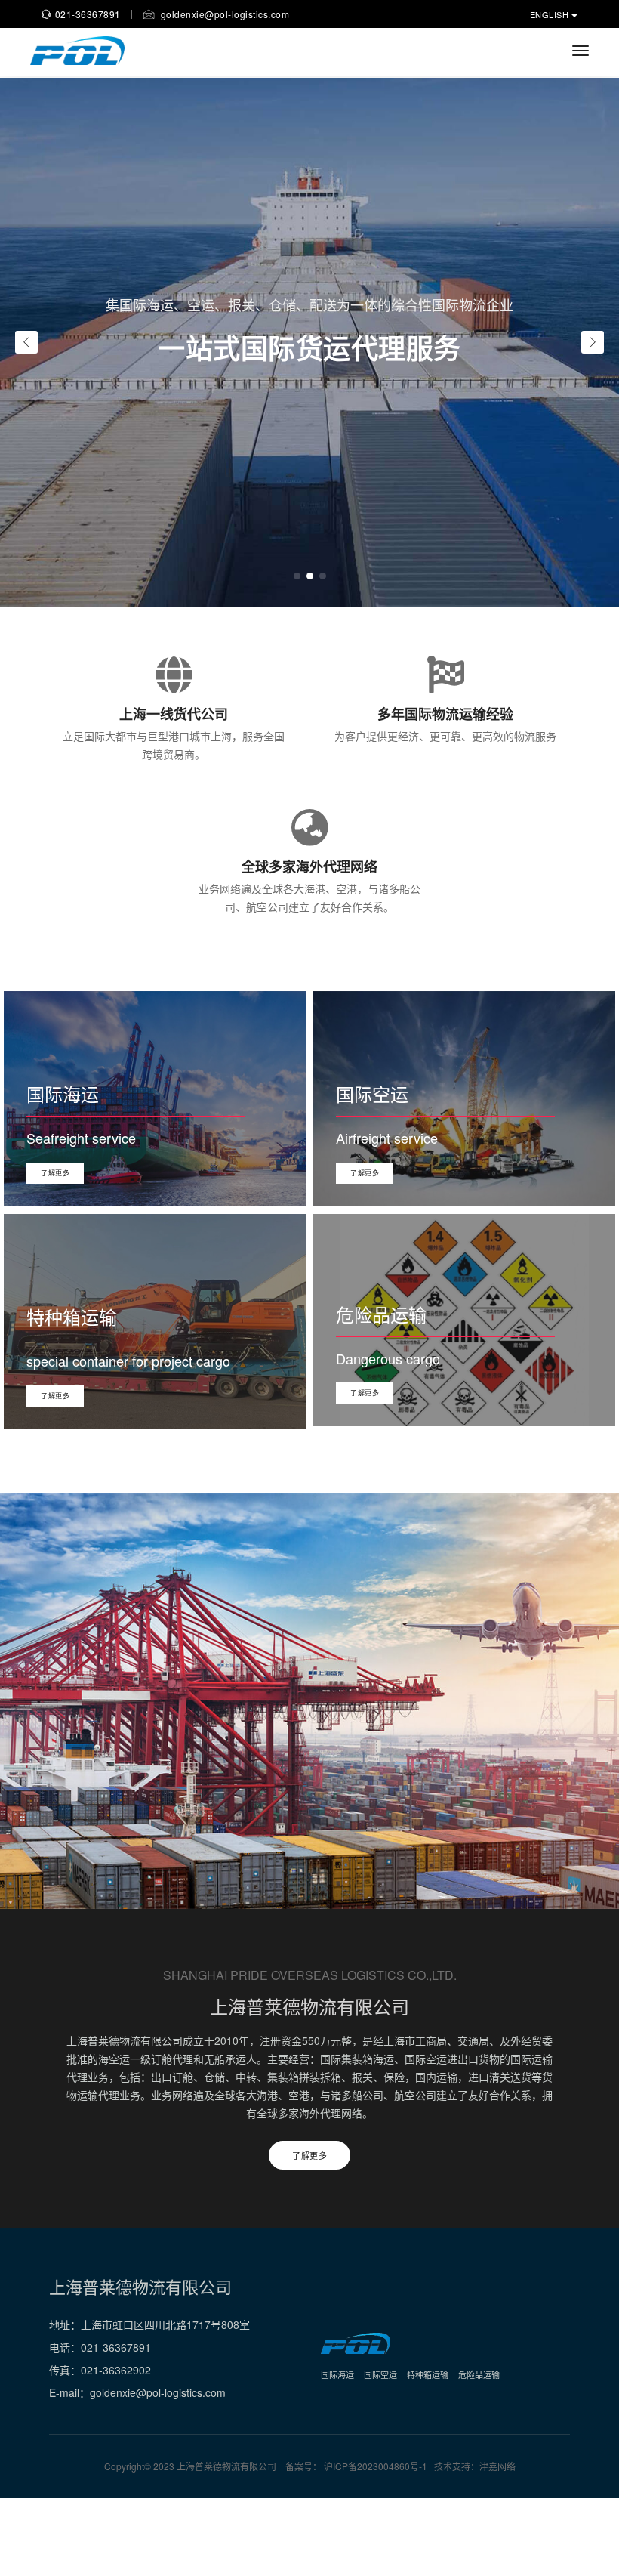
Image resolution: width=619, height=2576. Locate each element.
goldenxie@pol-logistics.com (223, 14)
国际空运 (380, 2374)
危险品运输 (479, 2374)
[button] (297, 576)
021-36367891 (88, 14)
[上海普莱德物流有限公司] (77, 51)
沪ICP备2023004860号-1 (377, 2466)
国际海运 (337, 2374)
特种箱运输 (428, 2374)
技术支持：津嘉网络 (475, 2466)
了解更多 (55, 1173)
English (551, 14)
